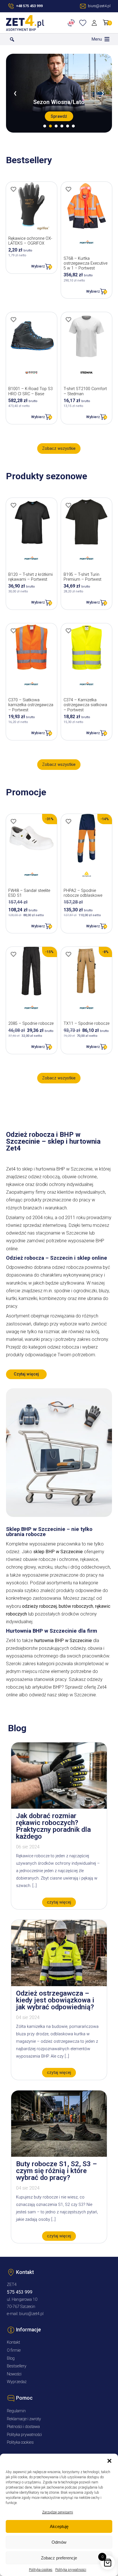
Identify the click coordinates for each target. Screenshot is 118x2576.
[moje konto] (95, 23)
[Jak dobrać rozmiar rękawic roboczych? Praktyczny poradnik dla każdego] (59, 1807)
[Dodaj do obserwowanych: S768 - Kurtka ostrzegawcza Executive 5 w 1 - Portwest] (68, 189)
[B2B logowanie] (72, 23)
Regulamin (16, 2411)
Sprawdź (59, 116)
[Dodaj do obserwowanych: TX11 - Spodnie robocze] (68, 954)
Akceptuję (59, 2526)
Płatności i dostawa (23, 2427)
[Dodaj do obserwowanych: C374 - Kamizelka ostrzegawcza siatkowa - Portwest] (68, 631)
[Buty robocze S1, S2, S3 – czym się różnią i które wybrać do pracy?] (59, 2155)
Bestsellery (17, 2366)
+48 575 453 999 (29, 6)
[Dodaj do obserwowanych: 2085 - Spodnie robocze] (13, 954)
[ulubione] (84, 23)
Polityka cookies (41, 2570)
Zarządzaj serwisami (58, 2512)
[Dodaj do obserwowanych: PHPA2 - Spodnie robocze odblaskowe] (68, 821)
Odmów (59, 2542)
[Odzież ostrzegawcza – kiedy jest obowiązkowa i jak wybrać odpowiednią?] (59, 1985)
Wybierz (38, 266)
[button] (109, 2461)
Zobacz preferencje (59, 2558)
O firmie (14, 2350)
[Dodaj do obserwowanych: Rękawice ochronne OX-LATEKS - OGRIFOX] (13, 189)
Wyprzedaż (17, 2382)
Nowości (14, 2374)
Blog (11, 2358)
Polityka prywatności (71, 2570)
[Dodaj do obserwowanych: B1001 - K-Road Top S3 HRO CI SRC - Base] (13, 319)
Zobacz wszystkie (59, 449)
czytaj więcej (59, 1902)
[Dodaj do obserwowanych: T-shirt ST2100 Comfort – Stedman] (68, 319)
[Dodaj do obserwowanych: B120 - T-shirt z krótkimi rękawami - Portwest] (13, 505)
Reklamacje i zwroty (24, 2419)
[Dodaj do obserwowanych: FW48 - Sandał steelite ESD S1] (13, 821)
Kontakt (13, 2342)
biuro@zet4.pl (31, 2314)
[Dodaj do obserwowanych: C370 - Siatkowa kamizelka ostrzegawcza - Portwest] (13, 631)
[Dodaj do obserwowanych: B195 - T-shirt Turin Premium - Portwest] (68, 505)
